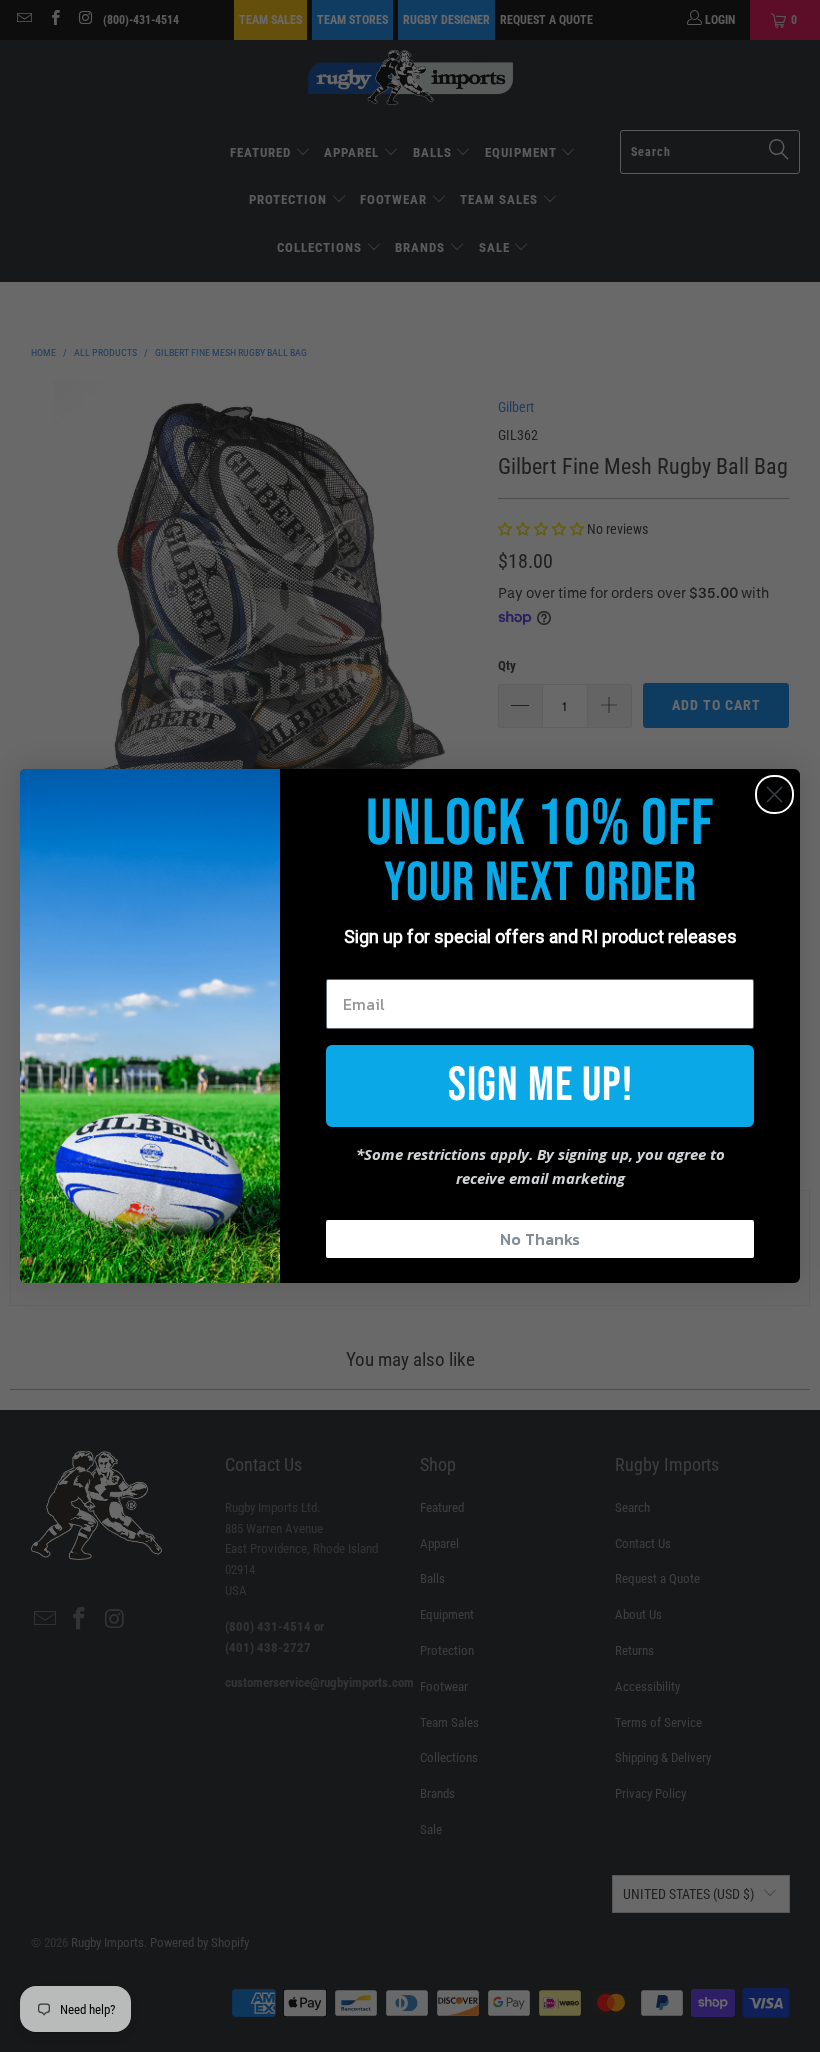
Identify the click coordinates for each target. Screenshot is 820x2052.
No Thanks (540, 1239)
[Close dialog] (774, 794)
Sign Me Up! (540, 1085)
